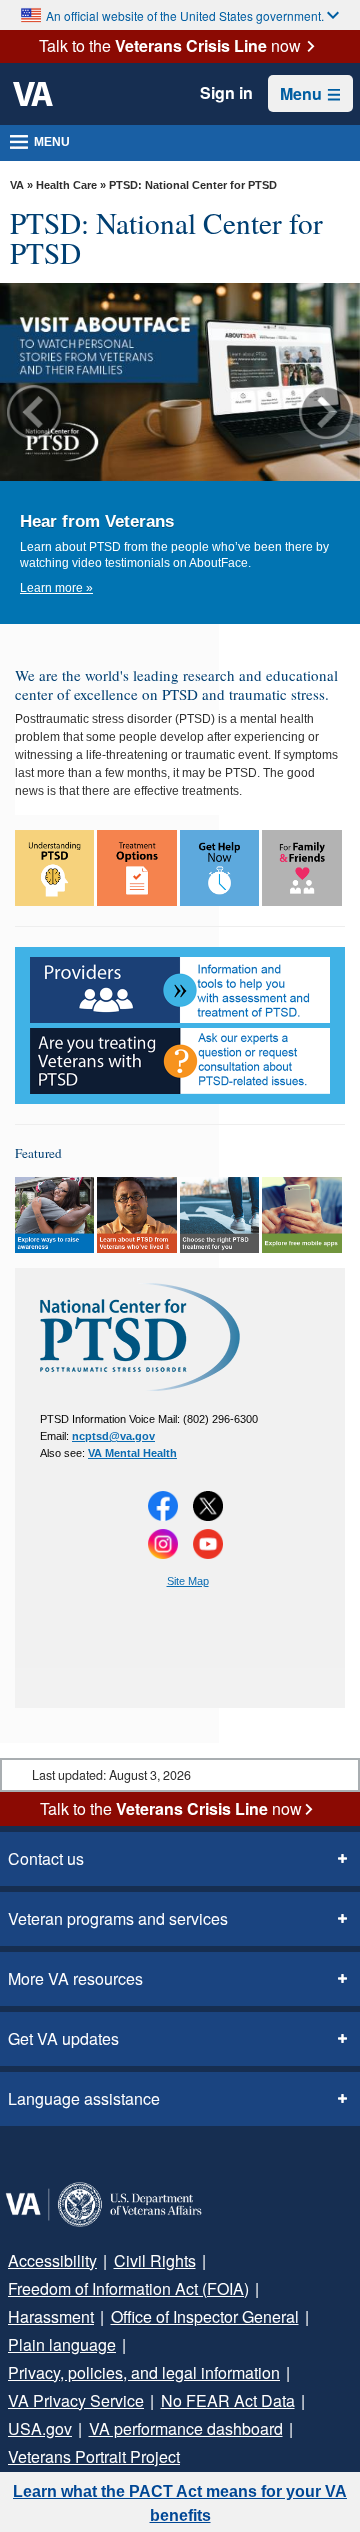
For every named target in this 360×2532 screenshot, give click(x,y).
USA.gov (40, 2428)
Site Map (188, 1581)
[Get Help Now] (219, 868)
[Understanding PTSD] (54, 868)
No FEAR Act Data (228, 2400)
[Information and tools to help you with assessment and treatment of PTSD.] (180, 990)
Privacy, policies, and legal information (144, 2372)
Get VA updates (63, 2038)
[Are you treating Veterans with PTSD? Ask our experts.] (180, 1061)
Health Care (66, 185)
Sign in (226, 93)
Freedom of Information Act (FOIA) (128, 2288)
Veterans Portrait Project (94, 2456)
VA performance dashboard (186, 2428)
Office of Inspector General (205, 2316)
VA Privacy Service (76, 2400)
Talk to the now (170, 46)
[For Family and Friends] (301, 868)
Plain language (62, 2344)
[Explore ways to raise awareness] (54, 1214)
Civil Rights (155, 2260)
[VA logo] (33, 94)
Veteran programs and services (118, 1918)
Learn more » (56, 588)
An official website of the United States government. (185, 15)
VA (17, 185)
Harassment (51, 2316)
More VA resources (75, 1978)
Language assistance (84, 2098)
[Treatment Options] (136, 868)
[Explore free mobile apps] (301, 1214)
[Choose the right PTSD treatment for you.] (219, 1214)
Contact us (46, 1858)
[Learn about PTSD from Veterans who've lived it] (136, 1214)
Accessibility (52, 2260)
